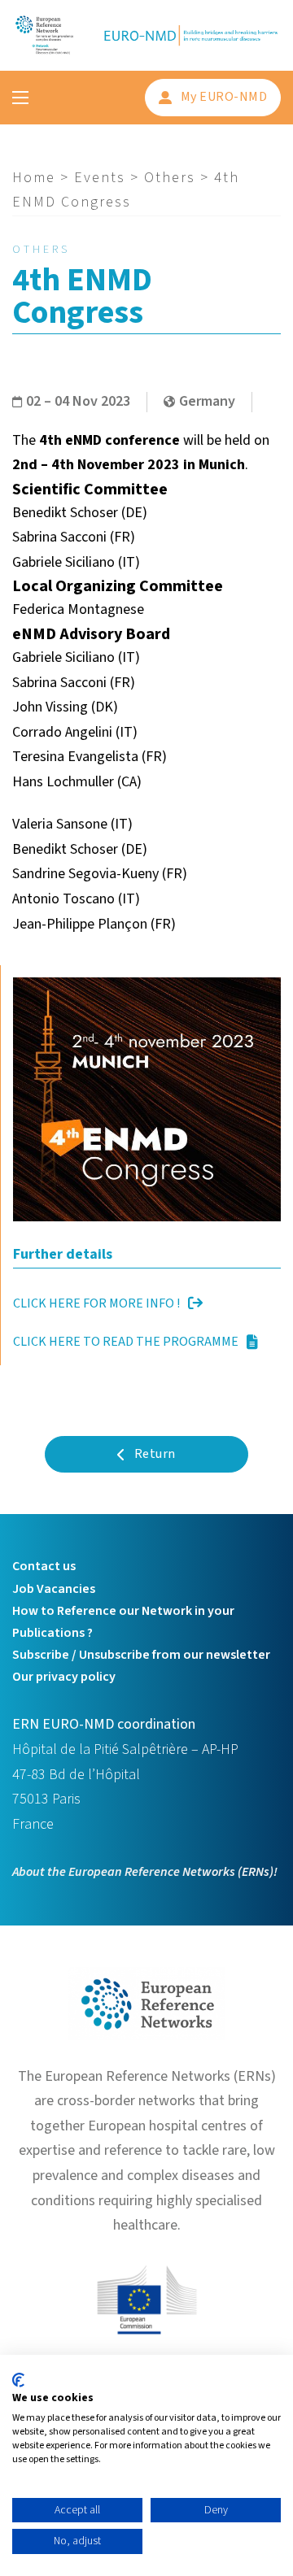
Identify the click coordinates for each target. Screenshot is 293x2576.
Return (155, 1454)
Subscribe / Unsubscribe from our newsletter (141, 1655)
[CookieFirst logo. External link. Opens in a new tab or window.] (18, 2380)
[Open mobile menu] (20, 98)
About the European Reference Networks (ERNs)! (145, 1872)
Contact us (44, 1566)
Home (34, 178)
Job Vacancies (54, 1589)
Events (100, 178)
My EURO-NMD (224, 97)
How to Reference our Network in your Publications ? (123, 1622)
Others (170, 178)
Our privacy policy (64, 1677)
